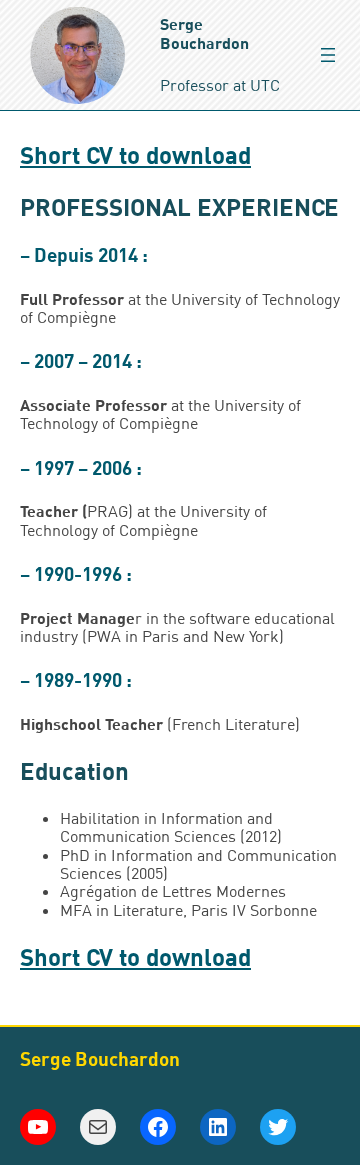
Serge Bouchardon (204, 32)
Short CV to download (135, 154)
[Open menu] (328, 55)
